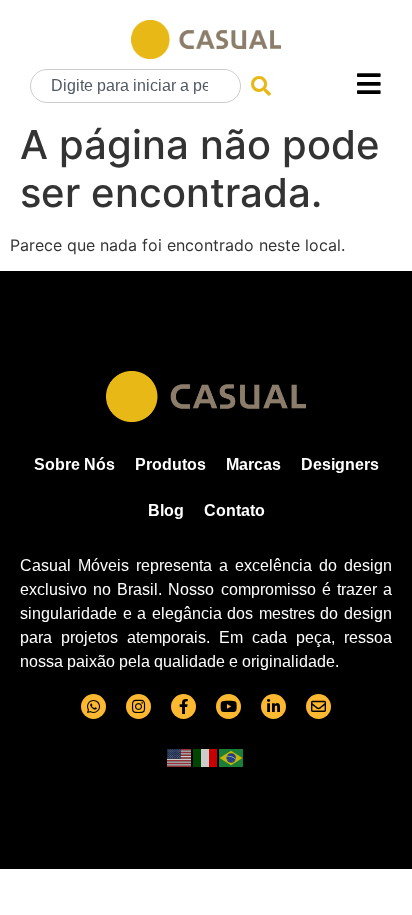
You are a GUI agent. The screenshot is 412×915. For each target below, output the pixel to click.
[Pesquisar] (261, 86)
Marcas (253, 464)
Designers (340, 464)
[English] (180, 757)
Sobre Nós (74, 464)
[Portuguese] (232, 757)
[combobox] (135, 86)
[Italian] (206, 757)
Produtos (170, 464)
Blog (166, 510)
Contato (234, 510)
